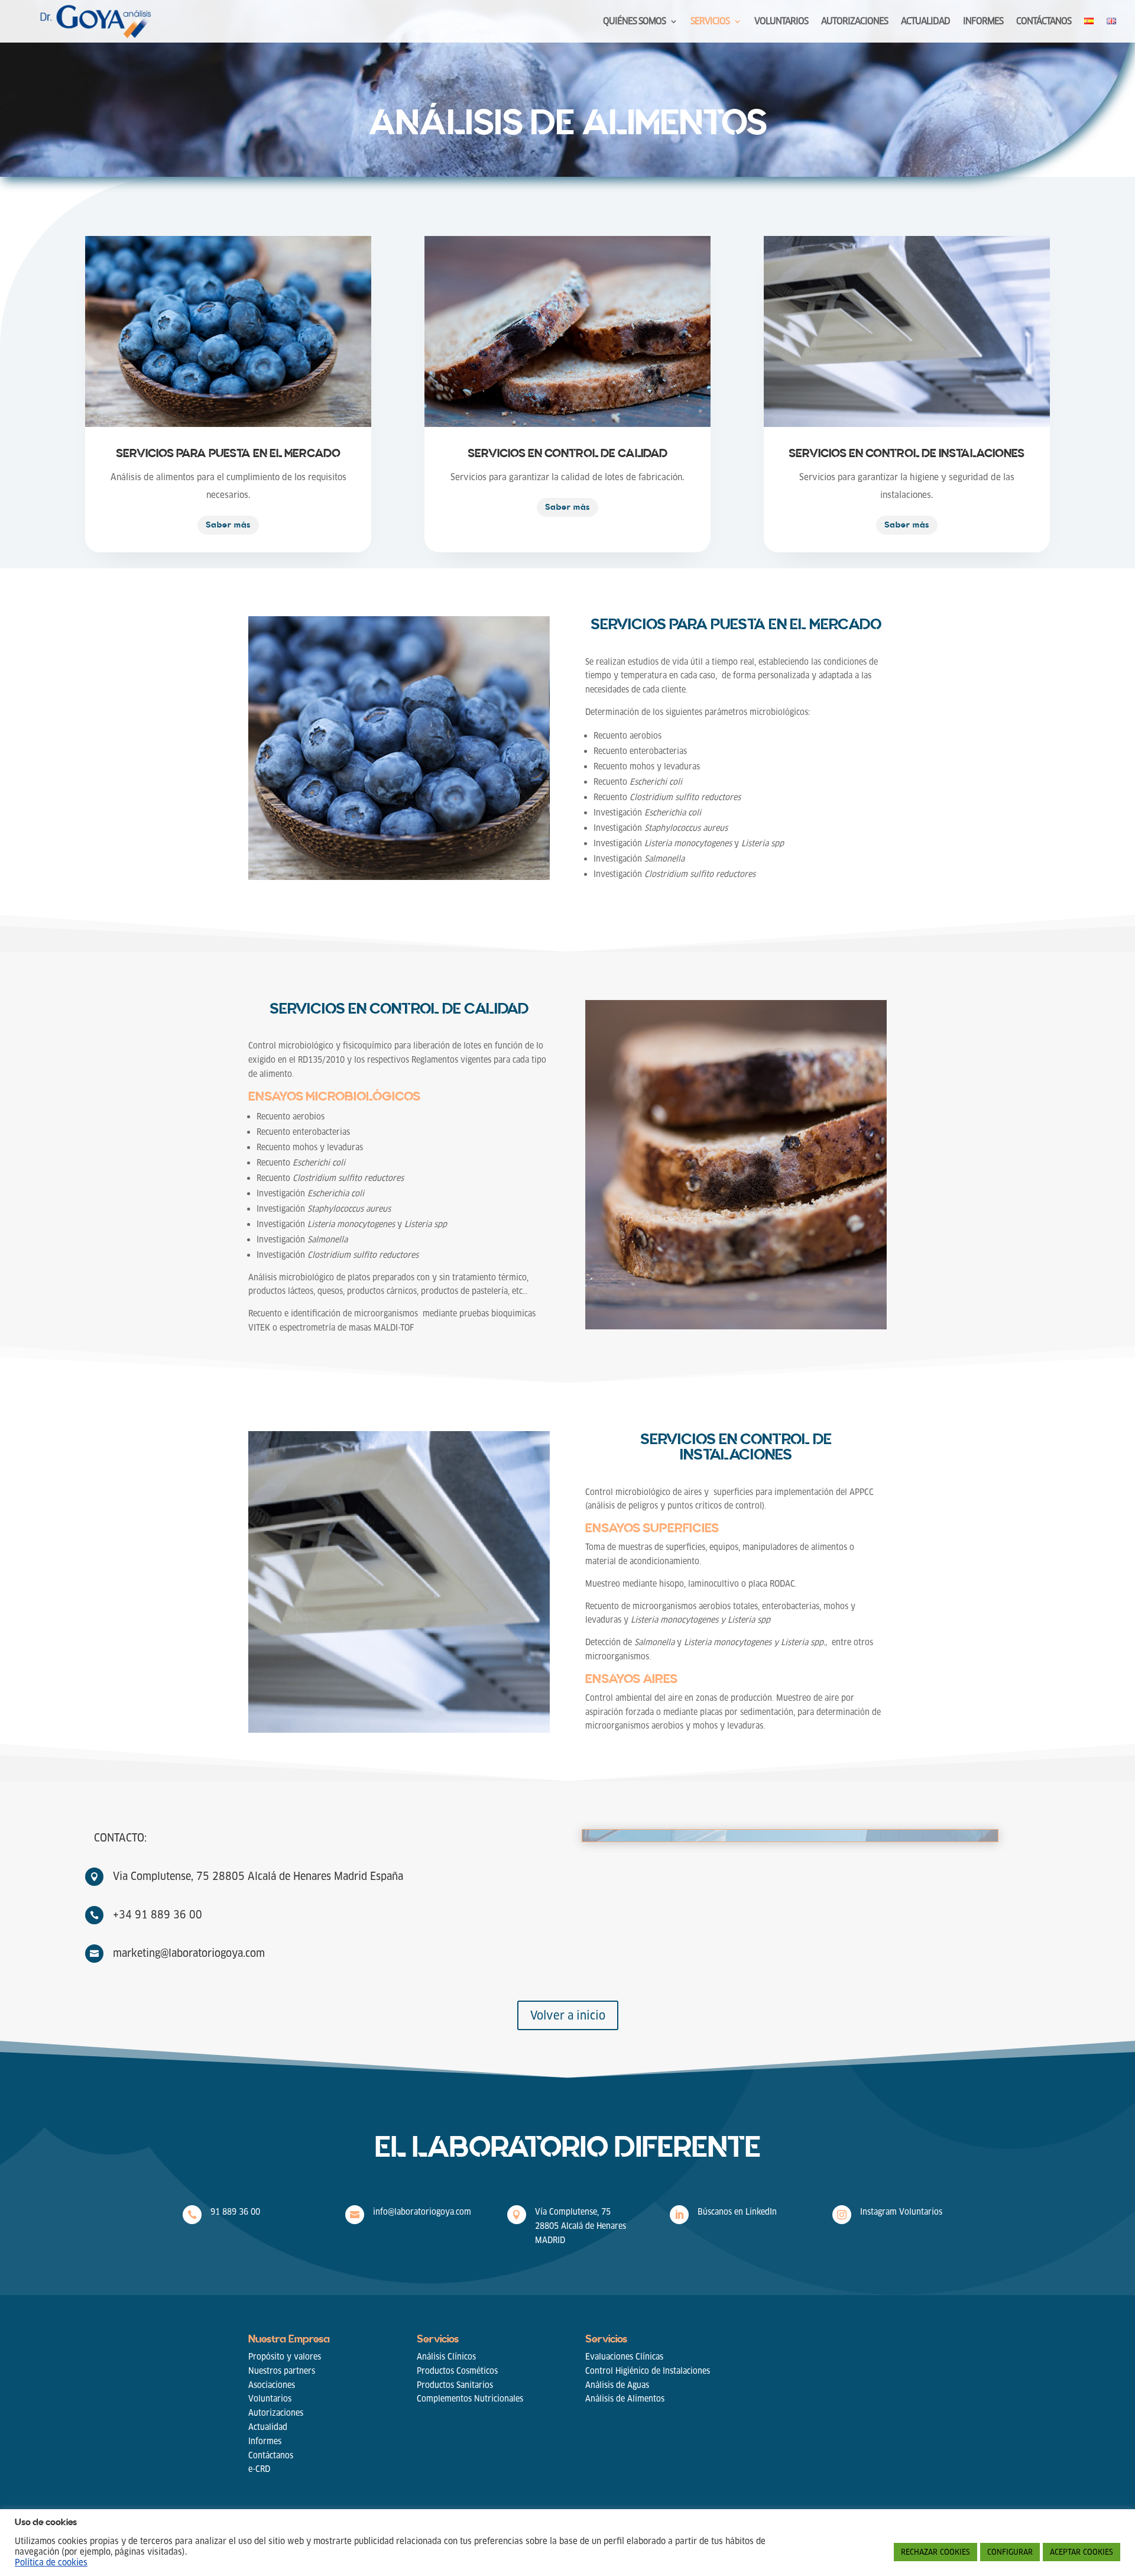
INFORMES (983, 22)
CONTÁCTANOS (1044, 22)
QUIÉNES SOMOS (634, 22)
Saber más (228, 525)
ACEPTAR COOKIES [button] (1082, 2552)
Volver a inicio (568, 2015)
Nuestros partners (282, 2371)
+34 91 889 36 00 (158, 1915)
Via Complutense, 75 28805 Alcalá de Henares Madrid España (258, 1876)
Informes (265, 2441)
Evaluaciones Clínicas (624, 2357)
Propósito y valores (285, 2357)
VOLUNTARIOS (781, 22)
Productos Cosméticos (457, 2371)
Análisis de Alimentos (625, 2399)
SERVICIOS (710, 22)
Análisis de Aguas (617, 2385)
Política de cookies (51, 2562)
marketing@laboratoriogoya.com (189, 1953)
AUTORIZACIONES (855, 22)
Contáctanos (271, 2455)
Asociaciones (272, 2385)
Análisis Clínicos (446, 2357)
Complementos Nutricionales (470, 2399)
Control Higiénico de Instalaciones (648, 2371)
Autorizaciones (276, 2413)
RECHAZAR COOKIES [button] (935, 2552)
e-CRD (259, 2469)
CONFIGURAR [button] (1010, 2552)
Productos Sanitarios (455, 2385)
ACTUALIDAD (925, 22)
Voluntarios (270, 2399)
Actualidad (268, 2427)
